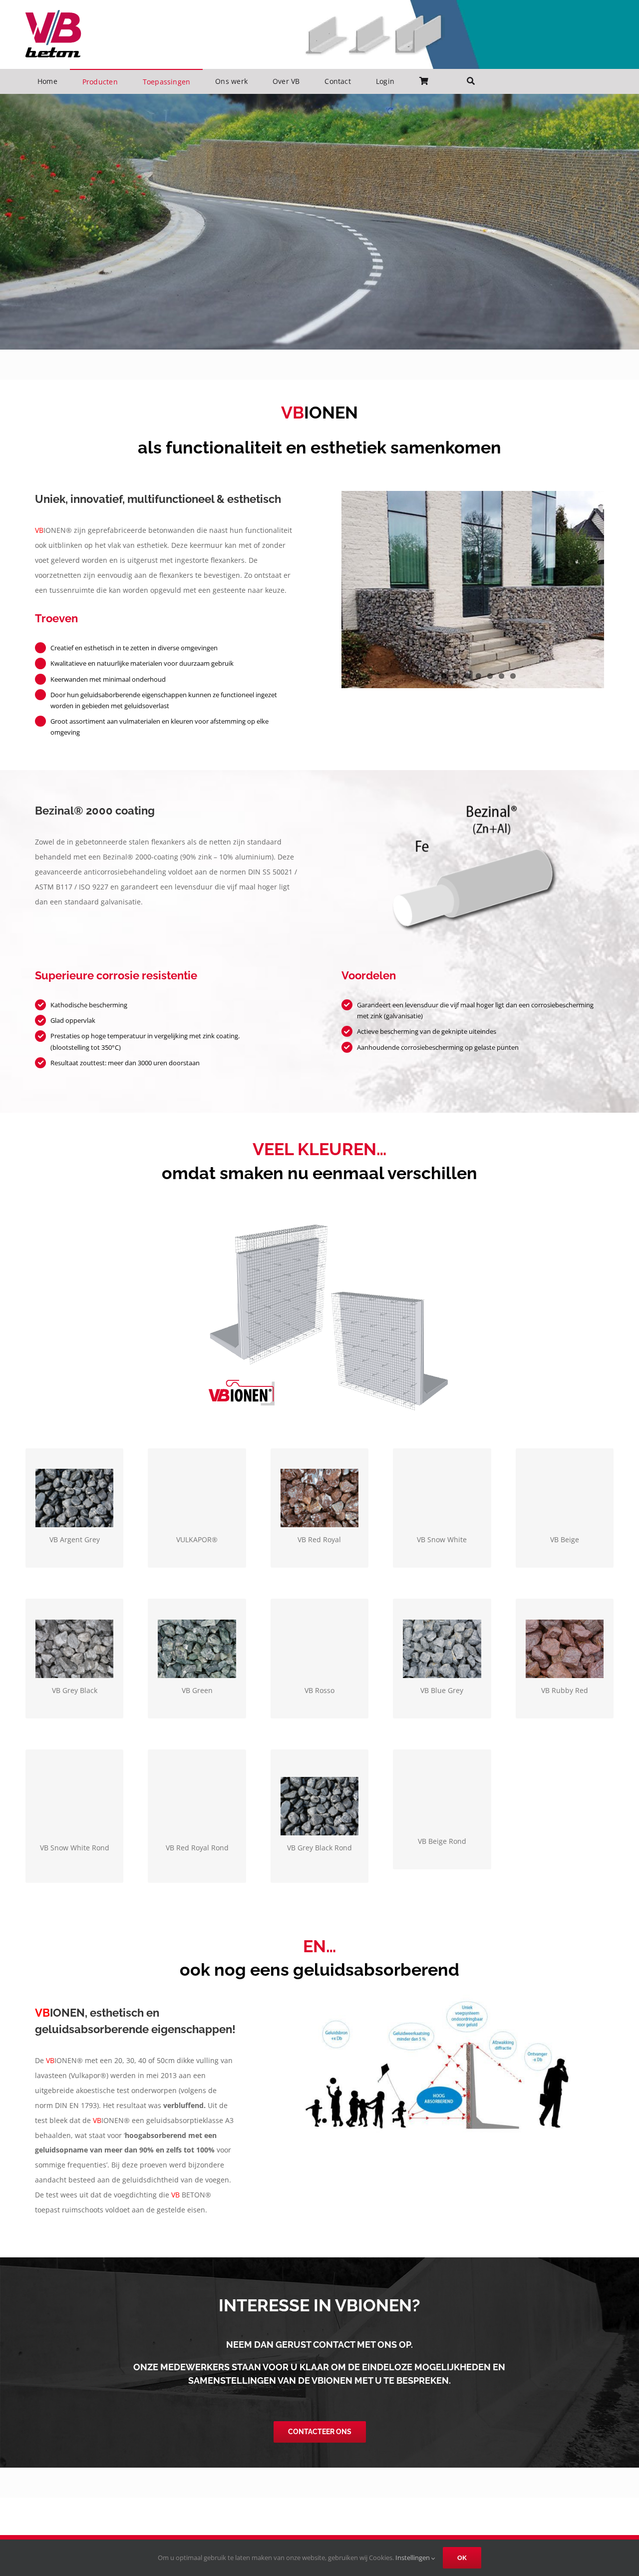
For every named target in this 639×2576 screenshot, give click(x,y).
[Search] (471, 81)
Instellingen (413, 2558)
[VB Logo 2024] (53, 13)
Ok (462, 2558)
